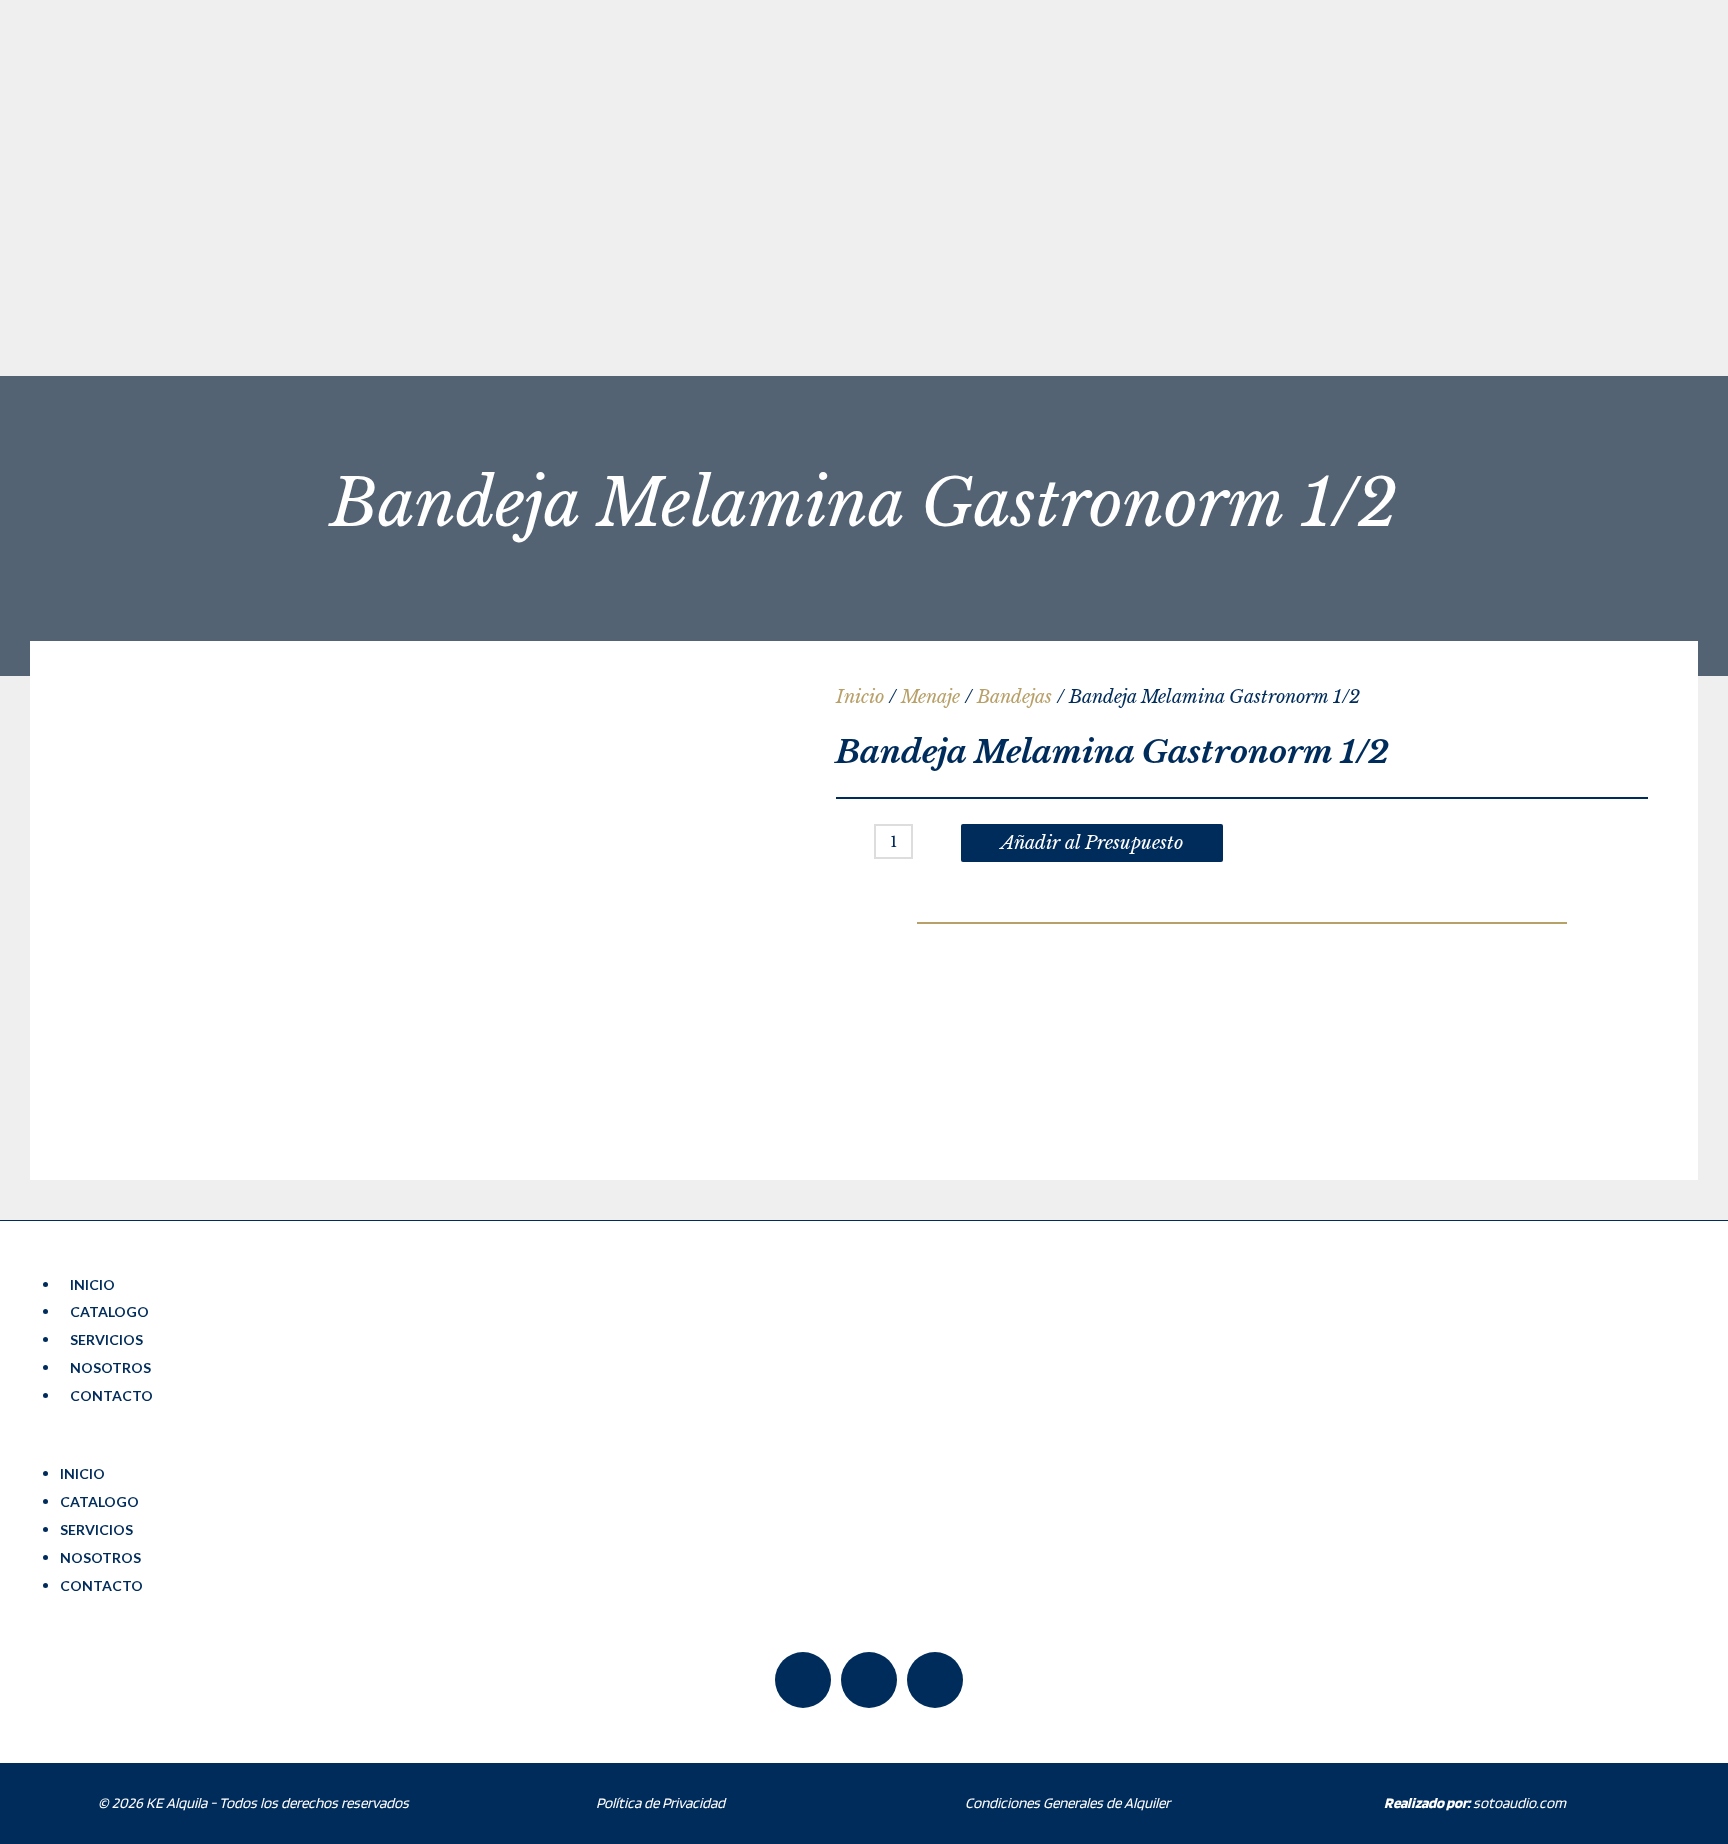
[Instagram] (935, 1680)
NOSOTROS (110, 1367)
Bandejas (1014, 697)
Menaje (930, 697)
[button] (869, 1446)
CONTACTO (111, 1395)
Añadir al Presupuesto (1092, 843)
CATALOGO (109, 1311)
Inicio (860, 697)
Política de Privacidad (660, 1803)
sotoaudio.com (1475, 1803)
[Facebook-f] (803, 1680)
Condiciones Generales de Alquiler (1067, 1803)
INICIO (92, 1284)
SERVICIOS (106, 1339)
